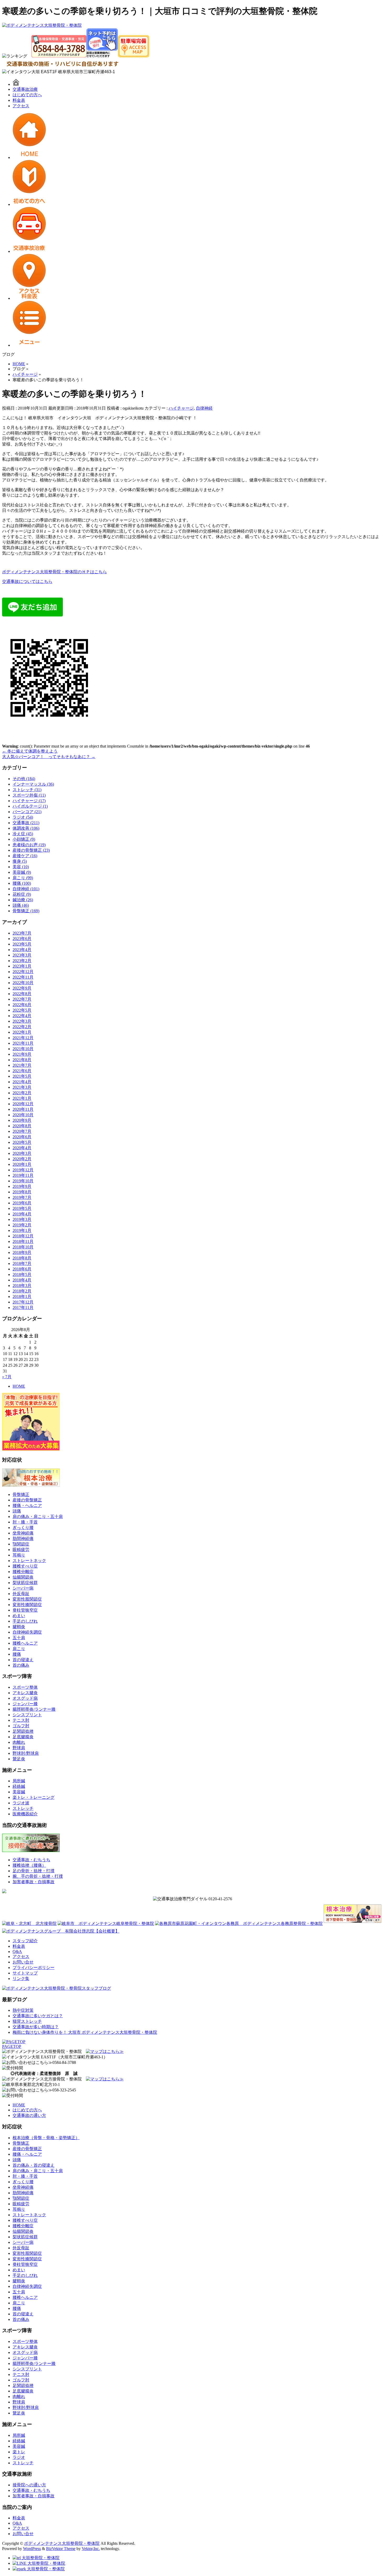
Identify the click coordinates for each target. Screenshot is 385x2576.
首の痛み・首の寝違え (34, 2165)
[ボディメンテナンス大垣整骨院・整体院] (42, 25)
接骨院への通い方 (29, 2485)
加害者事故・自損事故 (34, 1882)
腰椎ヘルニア (25, 1643)
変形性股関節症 (27, 1599)
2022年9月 (22, 988)
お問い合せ (23, 1962)
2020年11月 (23, 1109)
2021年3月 (22, 1087)
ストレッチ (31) (27, 790)
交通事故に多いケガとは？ (38, 2016)
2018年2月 (22, 1291)
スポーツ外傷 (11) (29, 795)
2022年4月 (22, 1016)
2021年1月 (22, 1098)
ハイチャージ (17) (29, 801)
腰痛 (17, 1654)
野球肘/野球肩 (26, 1753)
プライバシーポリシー (34, 1968)
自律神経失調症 (27, 1632)
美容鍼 (19, 1792)
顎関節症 (21, 1544)
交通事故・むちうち (31, 1860)
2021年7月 (22, 1065)
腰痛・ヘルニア (27, 1506)
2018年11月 (23, 1241)
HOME (19, 1386)
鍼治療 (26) (23, 900)
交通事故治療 (25, 89)
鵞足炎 (19, 1759)
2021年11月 (23, 1043)
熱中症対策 (23, 2010)
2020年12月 (23, 1104)
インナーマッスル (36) (33, 784)
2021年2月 (22, 1093)
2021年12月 (23, 1038)
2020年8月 (22, 1126)
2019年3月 (22, 1219)
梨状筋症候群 (25, 1583)
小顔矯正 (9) (24, 839)
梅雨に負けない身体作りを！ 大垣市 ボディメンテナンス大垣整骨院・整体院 (85, 2032)
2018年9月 (22, 1252)
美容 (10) (21, 867)
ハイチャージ (181, 408)
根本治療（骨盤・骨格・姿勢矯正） (46, 2138)
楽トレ (19, 2452)
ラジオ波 (21, 1803)
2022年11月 (23, 977)
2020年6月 (22, 1137)
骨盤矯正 (21, 1494)
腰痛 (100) (22, 883)
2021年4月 (22, 1082)
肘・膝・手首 (25, 1522)
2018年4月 (22, 1280)
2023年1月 (22, 966)
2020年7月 (22, 1131)
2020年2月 (22, 1159)
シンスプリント (27, 1715)
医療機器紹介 (25, 1814)
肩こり (19, 1649)
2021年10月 (23, 1049)
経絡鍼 (19, 1786)
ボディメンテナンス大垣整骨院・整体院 (62, 2543)
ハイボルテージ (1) (30, 806)
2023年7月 (22, 933)
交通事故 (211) (26, 823)
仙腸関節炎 (23, 1577)
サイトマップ (25, 1973)
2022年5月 (22, 1010)
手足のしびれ (25, 1621)
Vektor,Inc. (91, 2549)
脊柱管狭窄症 (25, 1610)
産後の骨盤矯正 (27, 1500)
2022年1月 (22, 1032)
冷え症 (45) (23, 834)
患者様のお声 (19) (29, 845)
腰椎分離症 (23, 1572)
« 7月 (7, 1377)
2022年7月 (22, 999)
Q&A (17, 1952)
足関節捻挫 (23, 1731)
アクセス (21, 106)
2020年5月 (22, 1142)
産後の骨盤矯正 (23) (31, 850)
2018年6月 (22, 1269)
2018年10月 (23, 1247)
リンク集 (21, 1979)
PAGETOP (12, 2046)
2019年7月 (22, 1197)
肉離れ (19, 1742)
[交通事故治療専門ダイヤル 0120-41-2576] (192, 1899)
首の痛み (21, 1665)
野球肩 (19, 1748)
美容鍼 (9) (22, 872)
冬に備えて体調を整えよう (30, 751)
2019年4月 (22, 1214)
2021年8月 (22, 1060)
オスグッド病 (25, 1698)
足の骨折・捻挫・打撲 (34, 1871)
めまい (19, 1616)
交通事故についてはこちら (27, 581)
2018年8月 (22, 1258)
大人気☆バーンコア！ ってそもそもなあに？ (49, 757)
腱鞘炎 (19, 1627)
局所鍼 (19, 1781)
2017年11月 (23, 1308)
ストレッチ (23, 1808)
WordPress (32, 2549)
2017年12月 (23, 1302)
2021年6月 (22, 1071)
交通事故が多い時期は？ (36, 2027)
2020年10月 (23, 1115)
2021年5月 (22, 1076)
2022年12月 (23, 972)
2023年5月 (22, 944)
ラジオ (19, 2457)
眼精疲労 (21, 1550)
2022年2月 (22, 1027)
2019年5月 (22, 1208)
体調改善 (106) (26, 828)
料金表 (19, 100)
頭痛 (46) (21, 905)
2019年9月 (22, 1186)
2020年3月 (22, 1153)
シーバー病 (23, 1588)
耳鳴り (19, 1555)
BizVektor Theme (61, 2549)
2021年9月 (22, 1054)
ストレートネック (29, 1561)
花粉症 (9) (22, 894)
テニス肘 (21, 1720)
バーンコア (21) (27, 812)
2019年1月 (22, 1230)
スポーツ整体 (25, 1687)
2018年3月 (22, 1286)
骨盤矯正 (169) (26, 911)
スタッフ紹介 (25, 1941)
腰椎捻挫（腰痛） (29, 1865)
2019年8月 (22, 1192)
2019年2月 (22, 1225)
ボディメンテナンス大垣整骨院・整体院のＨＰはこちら (54, 572)
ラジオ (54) (23, 817)
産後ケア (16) (25, 856)
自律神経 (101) (26, 889)
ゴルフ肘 (21, 1726)
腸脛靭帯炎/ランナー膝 (34, 1709)
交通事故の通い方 (29, 2115)
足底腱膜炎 (23, 1737)
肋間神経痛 (23, 1539)
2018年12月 (23, 1236)
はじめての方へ (27, 95)
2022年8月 (22, 994)
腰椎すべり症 (25, 1566)
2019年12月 (23, 1170)
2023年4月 (22, 950)
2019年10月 (23, 1181)
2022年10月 (23, 983)
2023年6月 (22, 939)
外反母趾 (21, 1594)
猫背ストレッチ (27, 2021)
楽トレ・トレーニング (34, 1797)
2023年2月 (22, 961)
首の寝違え (23, 1660)
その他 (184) (24, 779)
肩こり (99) (23, 878)
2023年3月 (22, 955)
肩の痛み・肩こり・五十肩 (38, 1517)
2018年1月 (22, 1297)
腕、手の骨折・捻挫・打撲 (38, 1876)
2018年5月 (22, 1274)
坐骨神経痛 (23, 1533)
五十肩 (19, 1638)
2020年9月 (22, 1120)
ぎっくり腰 (23, 1528)
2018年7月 (22, 1263)
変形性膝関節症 (27, 1605)
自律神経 (204, 408)
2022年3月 (22, 1021)
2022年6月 (22, 1005)
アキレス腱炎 (25, 1693)
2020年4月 (22, 1148)
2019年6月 (22, 1203)
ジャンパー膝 (25, 1704)
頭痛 (17, 1511)
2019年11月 (23, 1175)
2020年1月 (22, 1164)
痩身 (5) (20, 861)
